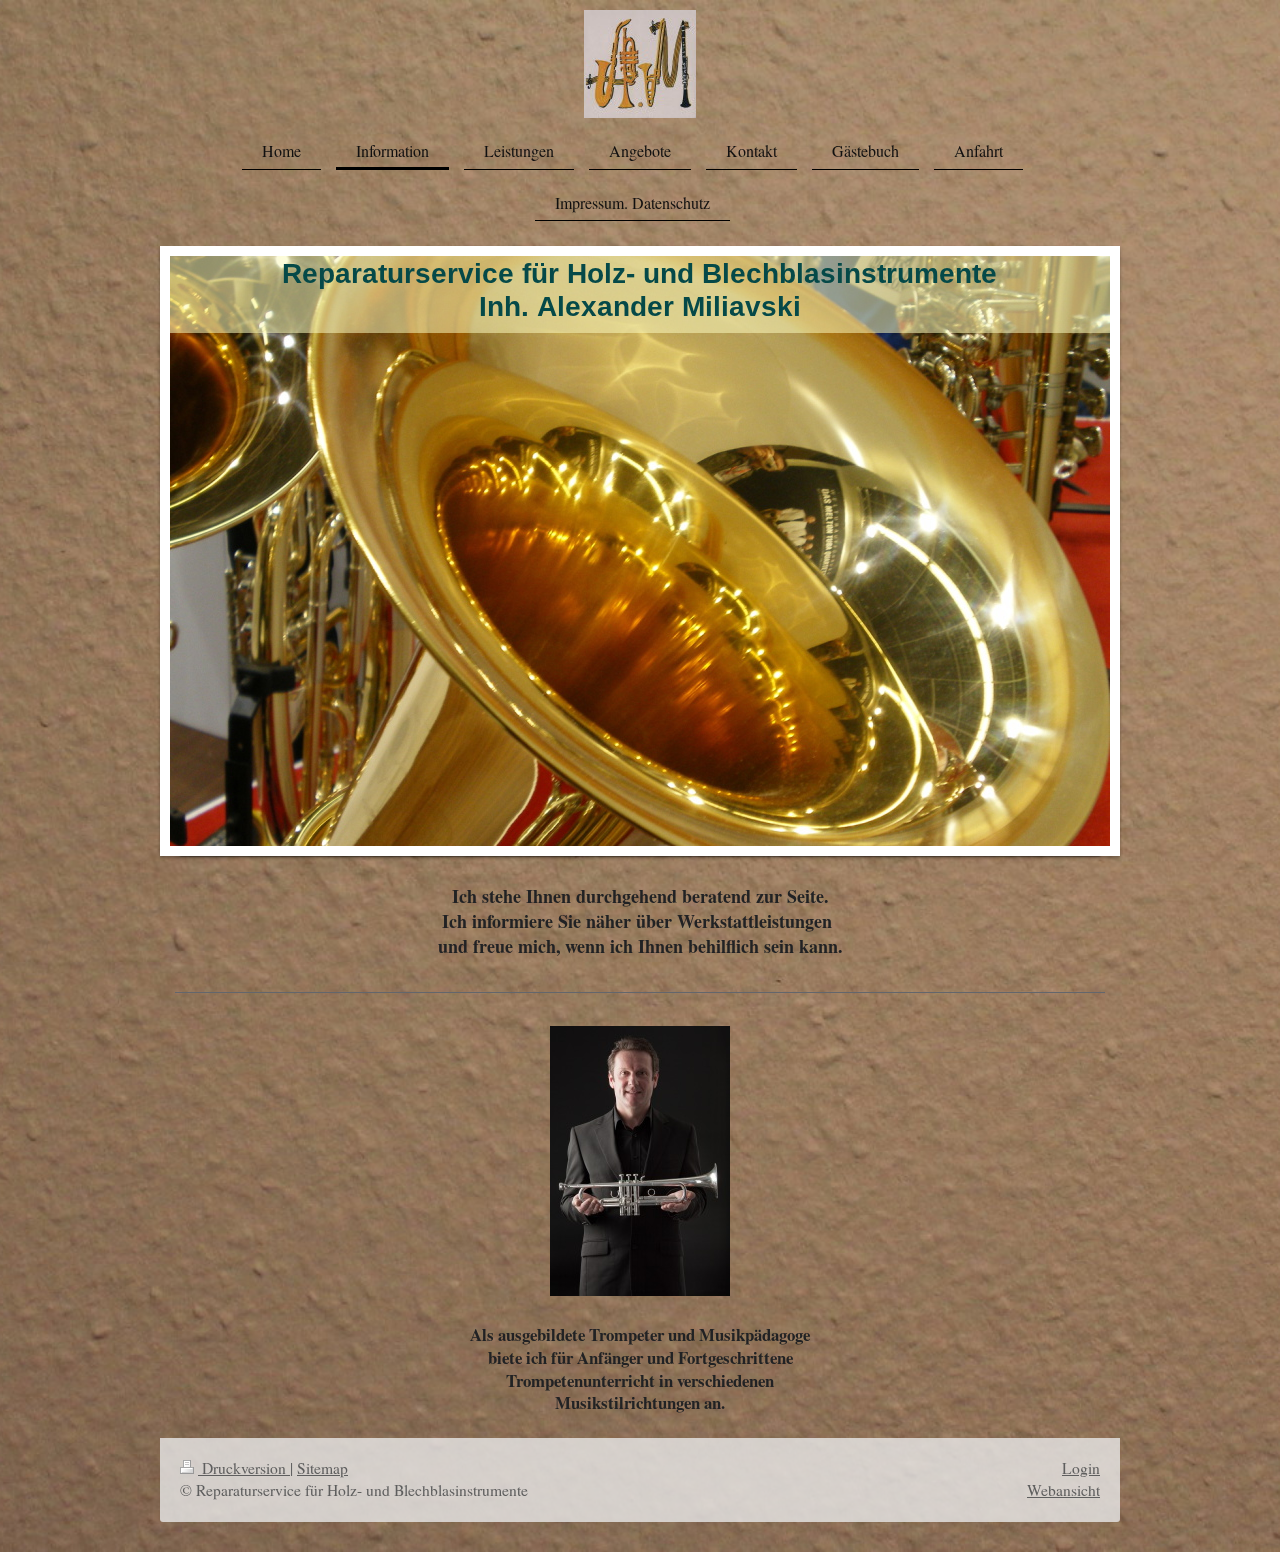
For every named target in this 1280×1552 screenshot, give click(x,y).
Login (1081, 1468)
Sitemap (322, 1468)
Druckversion (244, 1468)
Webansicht (1063, 1490)
